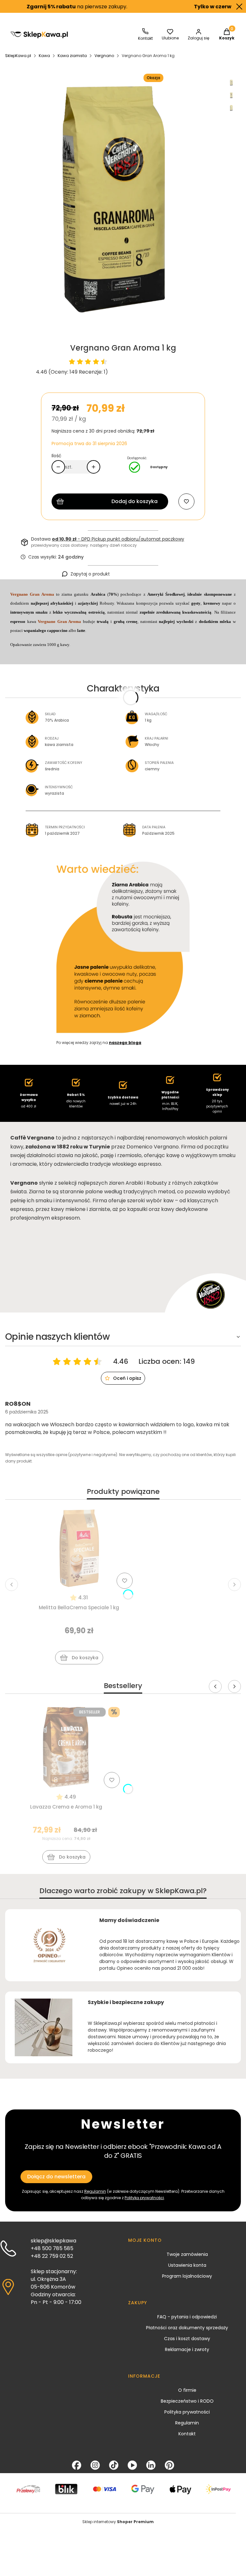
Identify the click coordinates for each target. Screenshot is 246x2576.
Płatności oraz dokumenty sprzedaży (187, 2328)
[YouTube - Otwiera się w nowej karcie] (132, 2465)
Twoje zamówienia (187, 2254)
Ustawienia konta (187, 2265)
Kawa (44, 56)
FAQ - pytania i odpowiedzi (187, 2317)
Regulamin (187, 2423)
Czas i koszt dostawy (187, 2339)
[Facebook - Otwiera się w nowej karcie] (77, 2465)
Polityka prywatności (187, 2412)
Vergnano (104, 56)
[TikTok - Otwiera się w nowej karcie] (114, 2465)
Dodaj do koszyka (135, 501)
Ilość (57, 456)
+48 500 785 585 (52, 2248)
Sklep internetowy (118, 2522)
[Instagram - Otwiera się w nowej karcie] (95, 2465)
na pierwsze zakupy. (53, 7)
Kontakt (187, 2434)
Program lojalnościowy (187, 2276)
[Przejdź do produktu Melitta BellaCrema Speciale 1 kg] (79, 1548)
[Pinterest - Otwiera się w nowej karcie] (169, 2465)
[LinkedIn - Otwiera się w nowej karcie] (151, 2465)
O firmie (187, 2390)
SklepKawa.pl (18, 56)
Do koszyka (85, 1658)
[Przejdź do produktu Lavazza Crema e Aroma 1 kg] (66, 1747)
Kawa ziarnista (72, 56)
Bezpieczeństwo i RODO (187, 2401)
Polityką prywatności (144, 2198)
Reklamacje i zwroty (187, 2349)
